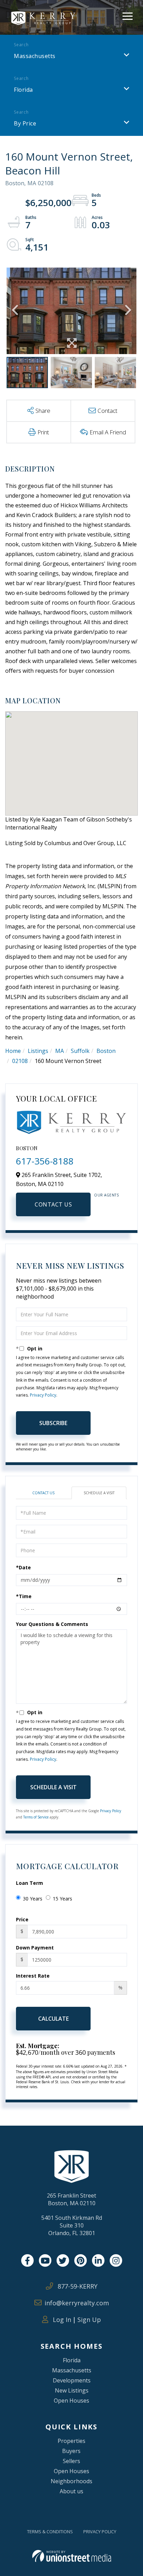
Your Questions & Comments (52, 1624)
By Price (25, 123)
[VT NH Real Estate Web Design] (72, 2556)
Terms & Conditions (50, 2532)
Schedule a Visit (99, 1493)
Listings (38, 1051)
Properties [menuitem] (71, 2441)
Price (22, 1919)
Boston (106, 1051)
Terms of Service (36, 1817)
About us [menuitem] (71, 2491)
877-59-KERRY (77, 2286)
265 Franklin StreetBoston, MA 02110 (71, 2199)
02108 (20, 1061)
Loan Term (30, 1883)
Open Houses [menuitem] (71, 2401)
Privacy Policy (43, 1395)
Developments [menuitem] (72, 2380)
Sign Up (89, 2320)
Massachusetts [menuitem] (72, 2370)
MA (60, 1051)
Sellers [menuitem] (71, 2461)
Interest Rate (33, 1976)
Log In (61, 2320)
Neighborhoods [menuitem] (71, 2481)
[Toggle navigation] (128, 15)
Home (13, 1051)
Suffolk (80, 1051)
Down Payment (35, 1948)
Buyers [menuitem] (71, 2451)
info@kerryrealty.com (77, 2303)
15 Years (62, 1899)
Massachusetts (35, 56)
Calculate (53, 2019)
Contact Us (53, 1204)
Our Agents (106, 1195)
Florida (23, 90)
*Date (23, 1567)
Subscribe (53, 1423)
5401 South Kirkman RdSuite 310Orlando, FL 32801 (72, 2225)
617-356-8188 (45, 1161)
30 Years (33, 1899)
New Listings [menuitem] (72, 2390)
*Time (24, 1596)
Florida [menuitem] (72, 2360)
